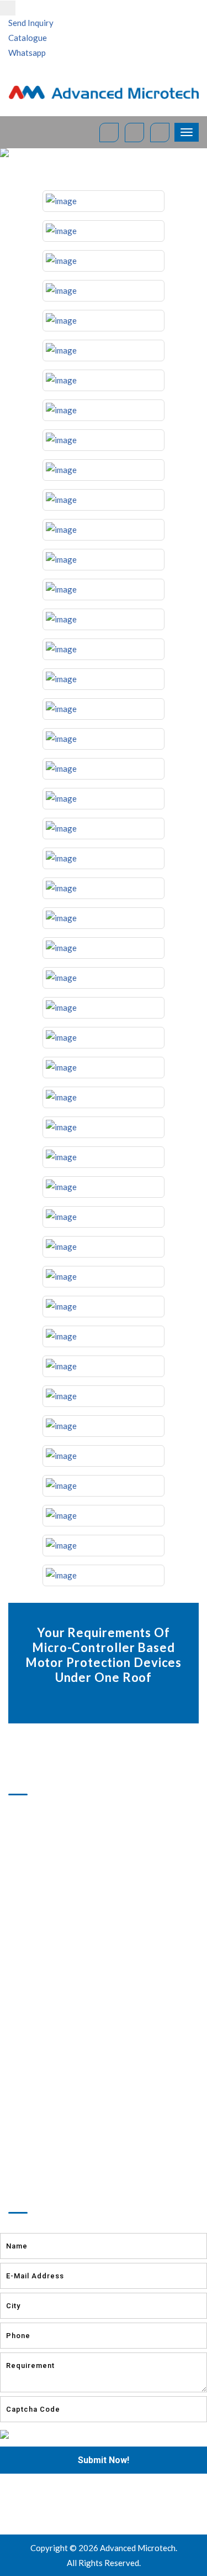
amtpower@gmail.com (66, 2138)
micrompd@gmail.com (65, 2152)
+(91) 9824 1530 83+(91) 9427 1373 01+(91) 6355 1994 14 (63, 2106)
